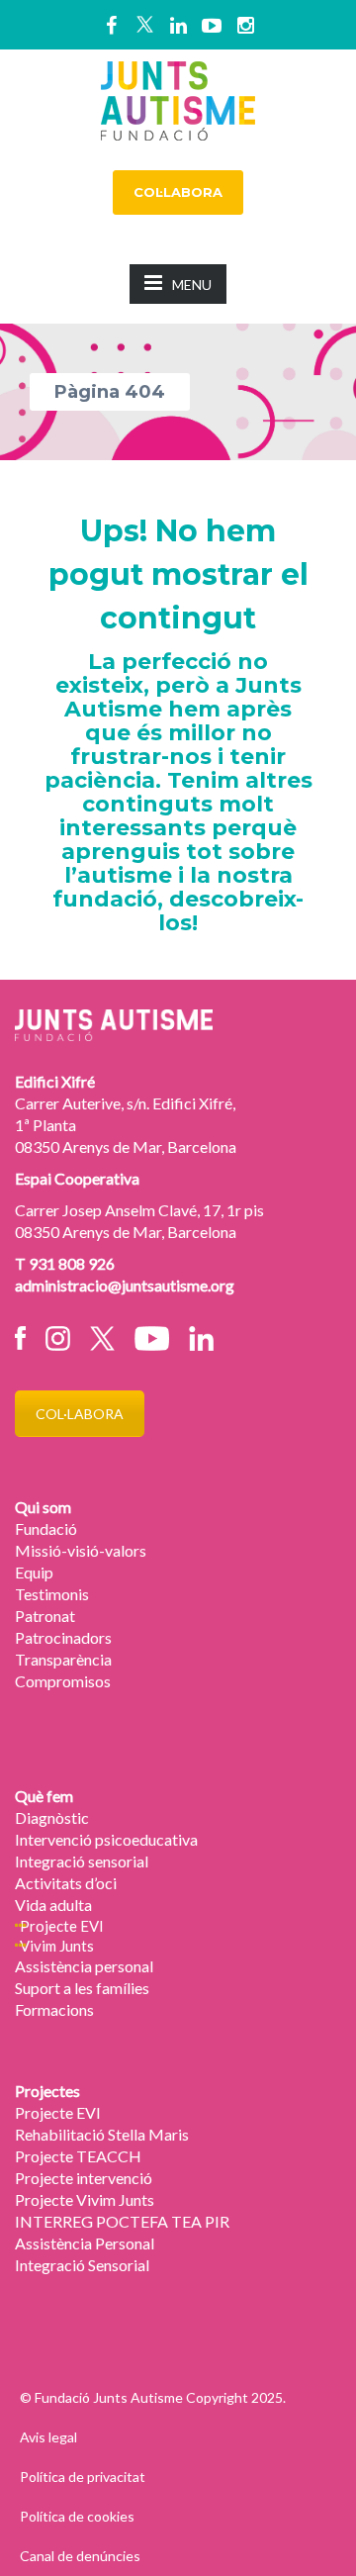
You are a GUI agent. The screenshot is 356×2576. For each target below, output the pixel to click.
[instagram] (245, 25)
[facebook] (111, 25)
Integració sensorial (82, 1861)
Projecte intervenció (84, 2178)
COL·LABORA (178, 192)
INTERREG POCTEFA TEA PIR (122, 2221)
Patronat (45, 1616)
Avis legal (48, 2437)
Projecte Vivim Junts (85, 2199)
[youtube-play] (212, 25)
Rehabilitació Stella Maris (102, 2134)
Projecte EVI (62, 1926)
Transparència (63, 1659)
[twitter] (144, 25)
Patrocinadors (63, 1637)
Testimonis (52, 1594)
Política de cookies (77, 2516)
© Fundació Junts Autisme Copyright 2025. (153, 2397)
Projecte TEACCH (78, 2156)
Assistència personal (84, 1966)
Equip (34, 1572)
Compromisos (63, 1681)
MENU (192, 285)
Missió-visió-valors (81, 1550)
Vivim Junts (57, 1946)
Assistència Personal (85, 2243)
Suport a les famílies (82, 1988)
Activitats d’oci (66, 1883)
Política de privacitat (83, 2477)
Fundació (46, 1528)
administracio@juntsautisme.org (125, 1285)
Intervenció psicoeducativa (106, 1839)
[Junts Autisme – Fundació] (178, 98)
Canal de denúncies (80, 2556)
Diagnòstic (52, 1817)
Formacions (54, 2009)
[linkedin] (178, 25)
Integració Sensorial (82, 2265)
